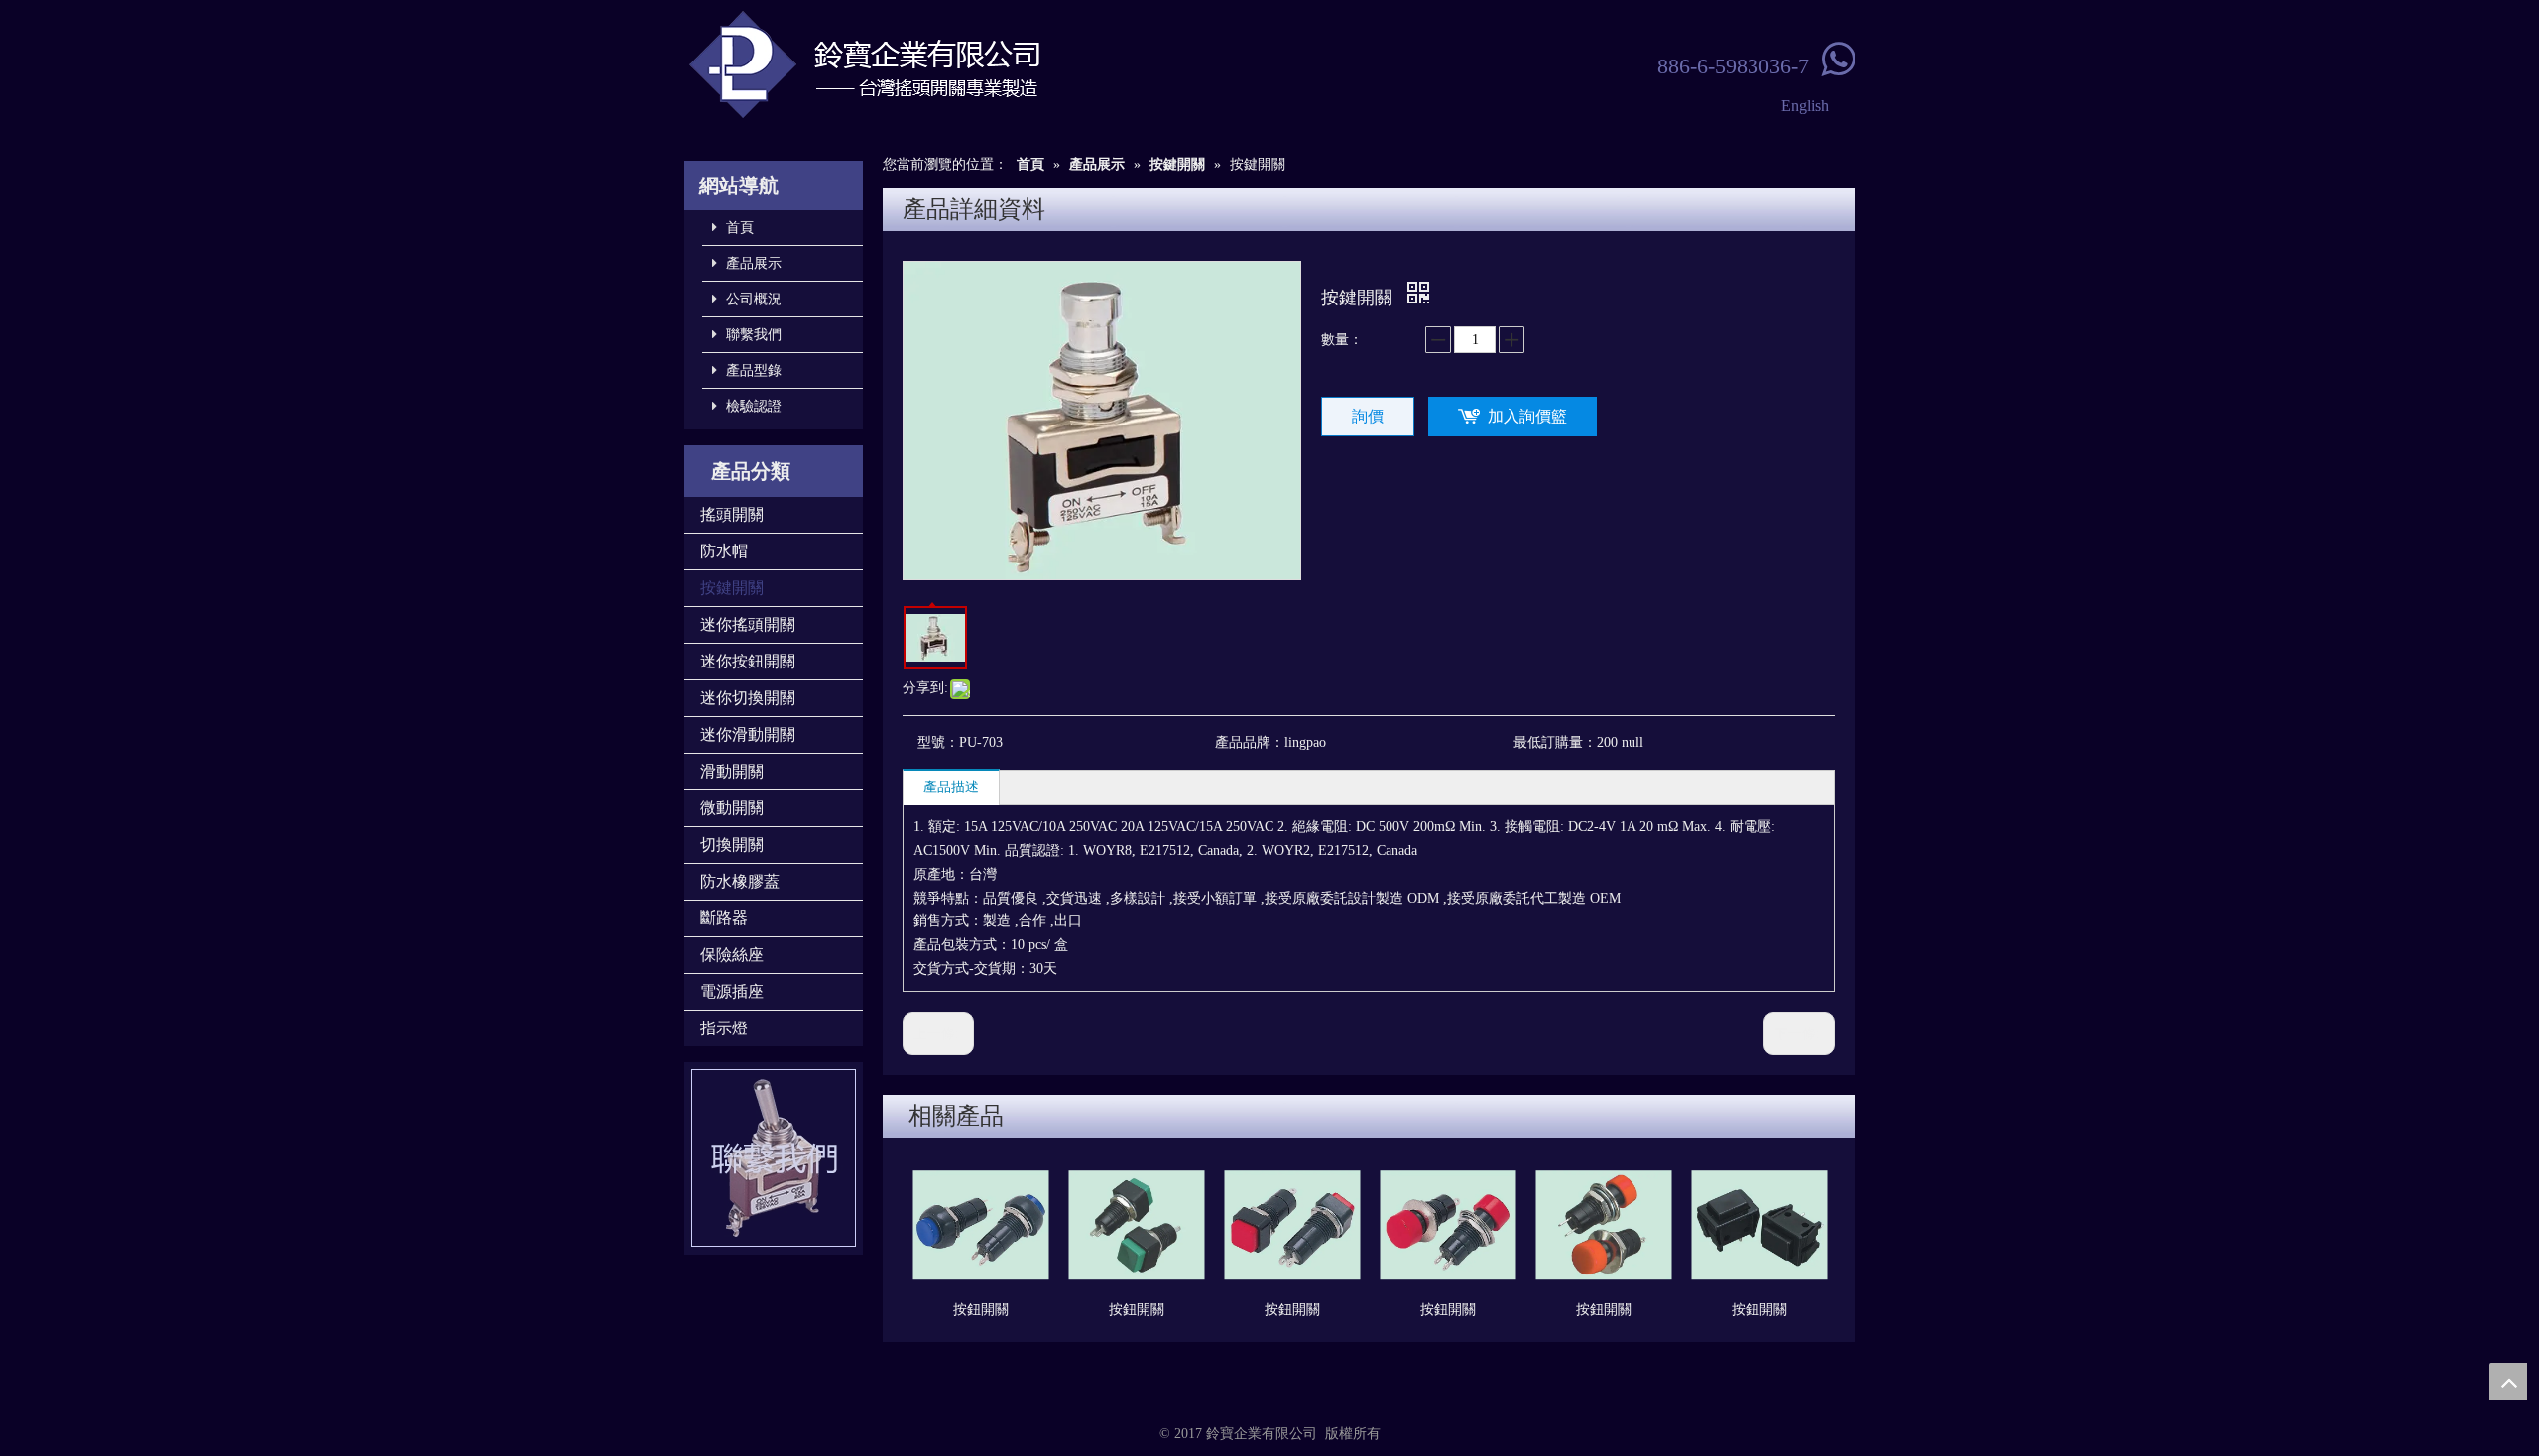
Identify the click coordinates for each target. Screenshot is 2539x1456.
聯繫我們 (752, 335)
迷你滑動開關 (748, 734)
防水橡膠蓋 (740, 881)
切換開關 (732, 845)
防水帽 (724, 551)
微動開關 (732, 808)
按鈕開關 (981, 1310)
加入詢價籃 (1527, 416)
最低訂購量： (1555, 742)
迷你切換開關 (748, 698)
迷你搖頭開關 (748, 624)
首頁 (738, 228)
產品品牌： (1250, 742)
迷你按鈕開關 (748, 661)
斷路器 (724, 918)
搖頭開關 (732, 514)
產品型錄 (752, 370)
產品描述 (951, 787)
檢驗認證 (752, 406)
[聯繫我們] (774, 1158)
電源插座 (732, 991)
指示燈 (724, 1028)
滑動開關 (732, 771)
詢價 (1368, 416)
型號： (938, 742)
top (2508, 1382)
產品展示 (752, 263)
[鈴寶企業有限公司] (932, 64)
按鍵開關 (732, 588)
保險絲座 (732, 955)
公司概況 (752, 299)
